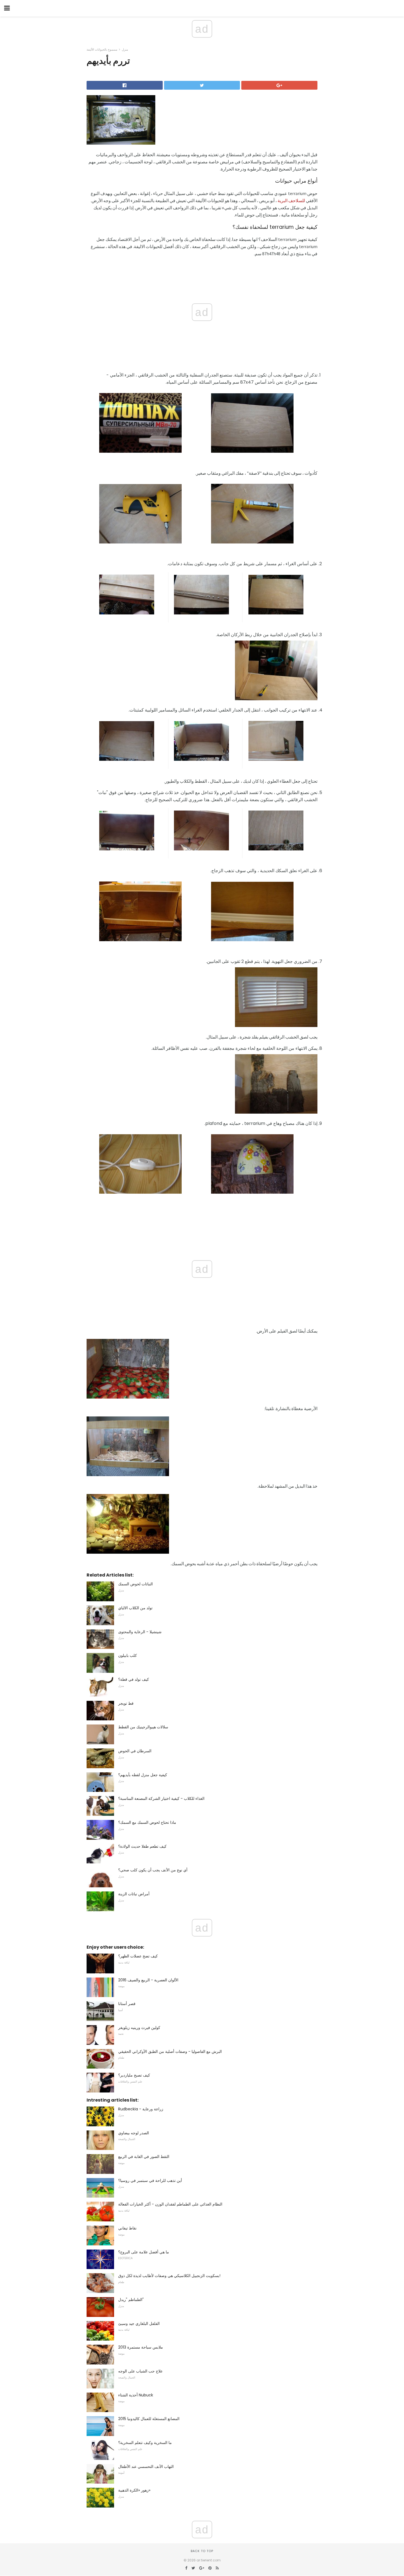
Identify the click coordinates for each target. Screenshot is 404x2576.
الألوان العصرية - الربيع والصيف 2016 (148, 1980)
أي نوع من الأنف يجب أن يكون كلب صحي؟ (153, 1870)
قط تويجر (126, 1703)
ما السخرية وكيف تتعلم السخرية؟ (145, 2443)
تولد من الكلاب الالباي (135, 1608)
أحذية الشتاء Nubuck (136, 2395)
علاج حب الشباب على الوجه (140, 2371)
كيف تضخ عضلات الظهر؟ (138, 1956)
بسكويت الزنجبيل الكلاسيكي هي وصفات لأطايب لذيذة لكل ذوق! (169, 2276)
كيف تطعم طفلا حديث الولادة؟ (142, 1846)
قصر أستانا (127, 2004)
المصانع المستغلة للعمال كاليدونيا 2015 (149, 2419)
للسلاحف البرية (291, 201)
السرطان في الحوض (135, 1751)
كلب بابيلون (128, 1655)
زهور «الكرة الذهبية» (134, 2490)
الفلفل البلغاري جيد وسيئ (139, 2324)
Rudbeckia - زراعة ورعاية (141, 2109)
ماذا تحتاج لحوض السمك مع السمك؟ (147, 1822)
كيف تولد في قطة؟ (134, 1679)
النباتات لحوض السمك (135, 1584)
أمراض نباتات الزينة (134, 1894)
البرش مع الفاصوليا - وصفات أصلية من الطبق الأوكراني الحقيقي (170, 2052)
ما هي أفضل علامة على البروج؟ (144, 2252)
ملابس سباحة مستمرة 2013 (141, 2347)
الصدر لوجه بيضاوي (134, 2133)
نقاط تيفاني (127, 2228)
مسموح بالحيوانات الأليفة (102, 50)
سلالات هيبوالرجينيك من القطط (143, 1727)
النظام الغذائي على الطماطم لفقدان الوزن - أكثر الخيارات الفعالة (170, 2204)
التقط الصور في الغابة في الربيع (144, 2157)
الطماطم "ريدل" (131, 2300)
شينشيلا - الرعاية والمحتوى (140, 1632)
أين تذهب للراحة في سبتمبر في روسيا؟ (150, 2180)
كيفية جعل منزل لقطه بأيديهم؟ (143, 1775)
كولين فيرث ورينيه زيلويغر (139, 2028)
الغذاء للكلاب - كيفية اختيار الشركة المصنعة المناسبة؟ (161, 1798)
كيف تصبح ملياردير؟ (134, 2075)
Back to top (202, 2551)
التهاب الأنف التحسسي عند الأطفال (146, 2467)
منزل (125, 50)
